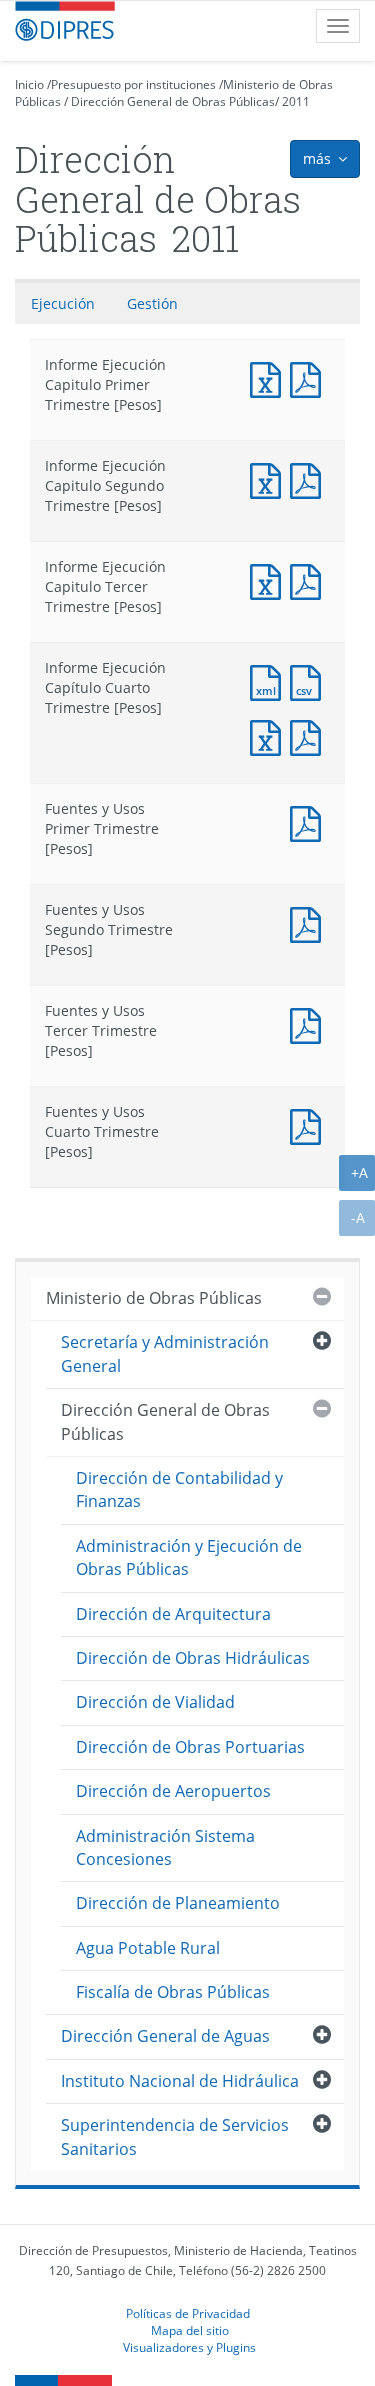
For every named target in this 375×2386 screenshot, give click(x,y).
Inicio (29, 84)
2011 (296, 101)
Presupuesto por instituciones (133, 84)
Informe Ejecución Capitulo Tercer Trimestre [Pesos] (270, 579)
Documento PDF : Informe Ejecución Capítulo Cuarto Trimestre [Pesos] (310, 735)
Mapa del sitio (190, 2330)
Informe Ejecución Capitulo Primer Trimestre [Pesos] (270, 377)
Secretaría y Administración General (165, 1353)
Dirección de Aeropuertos (173, 1791)
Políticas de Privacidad (188, 2313)
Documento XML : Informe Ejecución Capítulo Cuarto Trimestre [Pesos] (270, 680)
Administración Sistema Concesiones (165, 1847)
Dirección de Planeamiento (178, 1903)
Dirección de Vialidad (155, 1702)
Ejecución (63, 303)
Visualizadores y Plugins (189, 2347)
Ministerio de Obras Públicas (154, 1298)
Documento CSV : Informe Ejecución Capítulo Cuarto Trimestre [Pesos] (310, 680)
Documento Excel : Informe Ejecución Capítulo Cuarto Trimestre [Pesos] (270, 735)
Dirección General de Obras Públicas (173, 101)
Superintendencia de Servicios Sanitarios (175, 2136)
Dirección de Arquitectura (173, 1614)
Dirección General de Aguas (165, 2036)
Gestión (152, 303)
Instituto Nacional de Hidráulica (180, 2081)
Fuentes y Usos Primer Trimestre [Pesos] (310, 821)
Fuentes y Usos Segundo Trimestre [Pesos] (310, 922)
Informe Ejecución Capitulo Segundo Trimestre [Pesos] (270, 478)
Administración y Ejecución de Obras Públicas (189, 1557)
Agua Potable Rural (148, 1948)
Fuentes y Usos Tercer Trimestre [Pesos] (310, 1023)
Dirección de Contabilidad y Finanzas (179, 1489)
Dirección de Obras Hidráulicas (193, 1658)
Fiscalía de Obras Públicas (173, 1992)
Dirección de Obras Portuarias (190, 1747)
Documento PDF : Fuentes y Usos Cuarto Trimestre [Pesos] (310, 1124)
